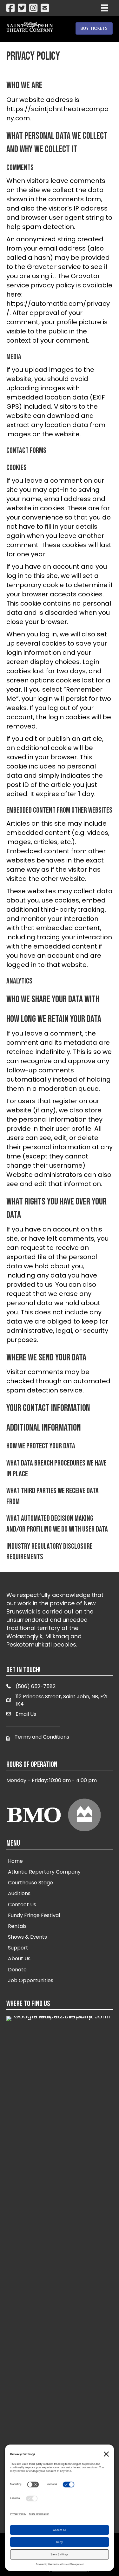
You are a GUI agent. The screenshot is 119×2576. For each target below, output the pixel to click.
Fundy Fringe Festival (34, 1915)
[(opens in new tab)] (60, 2254)
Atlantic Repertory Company (44, 1872)
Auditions (19, 1893)
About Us (19, 1959)
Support (18, 1948)
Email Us (26, 1714)
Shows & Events (27, 1937)
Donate (17, 1970)
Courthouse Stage (30, 1883)
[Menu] (105, 8)
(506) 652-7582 (36, 1686)
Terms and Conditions (42, 1737)
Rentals (17, 1926)
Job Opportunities (31, 1980)
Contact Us (22, 1905)
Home (15, 1861)
